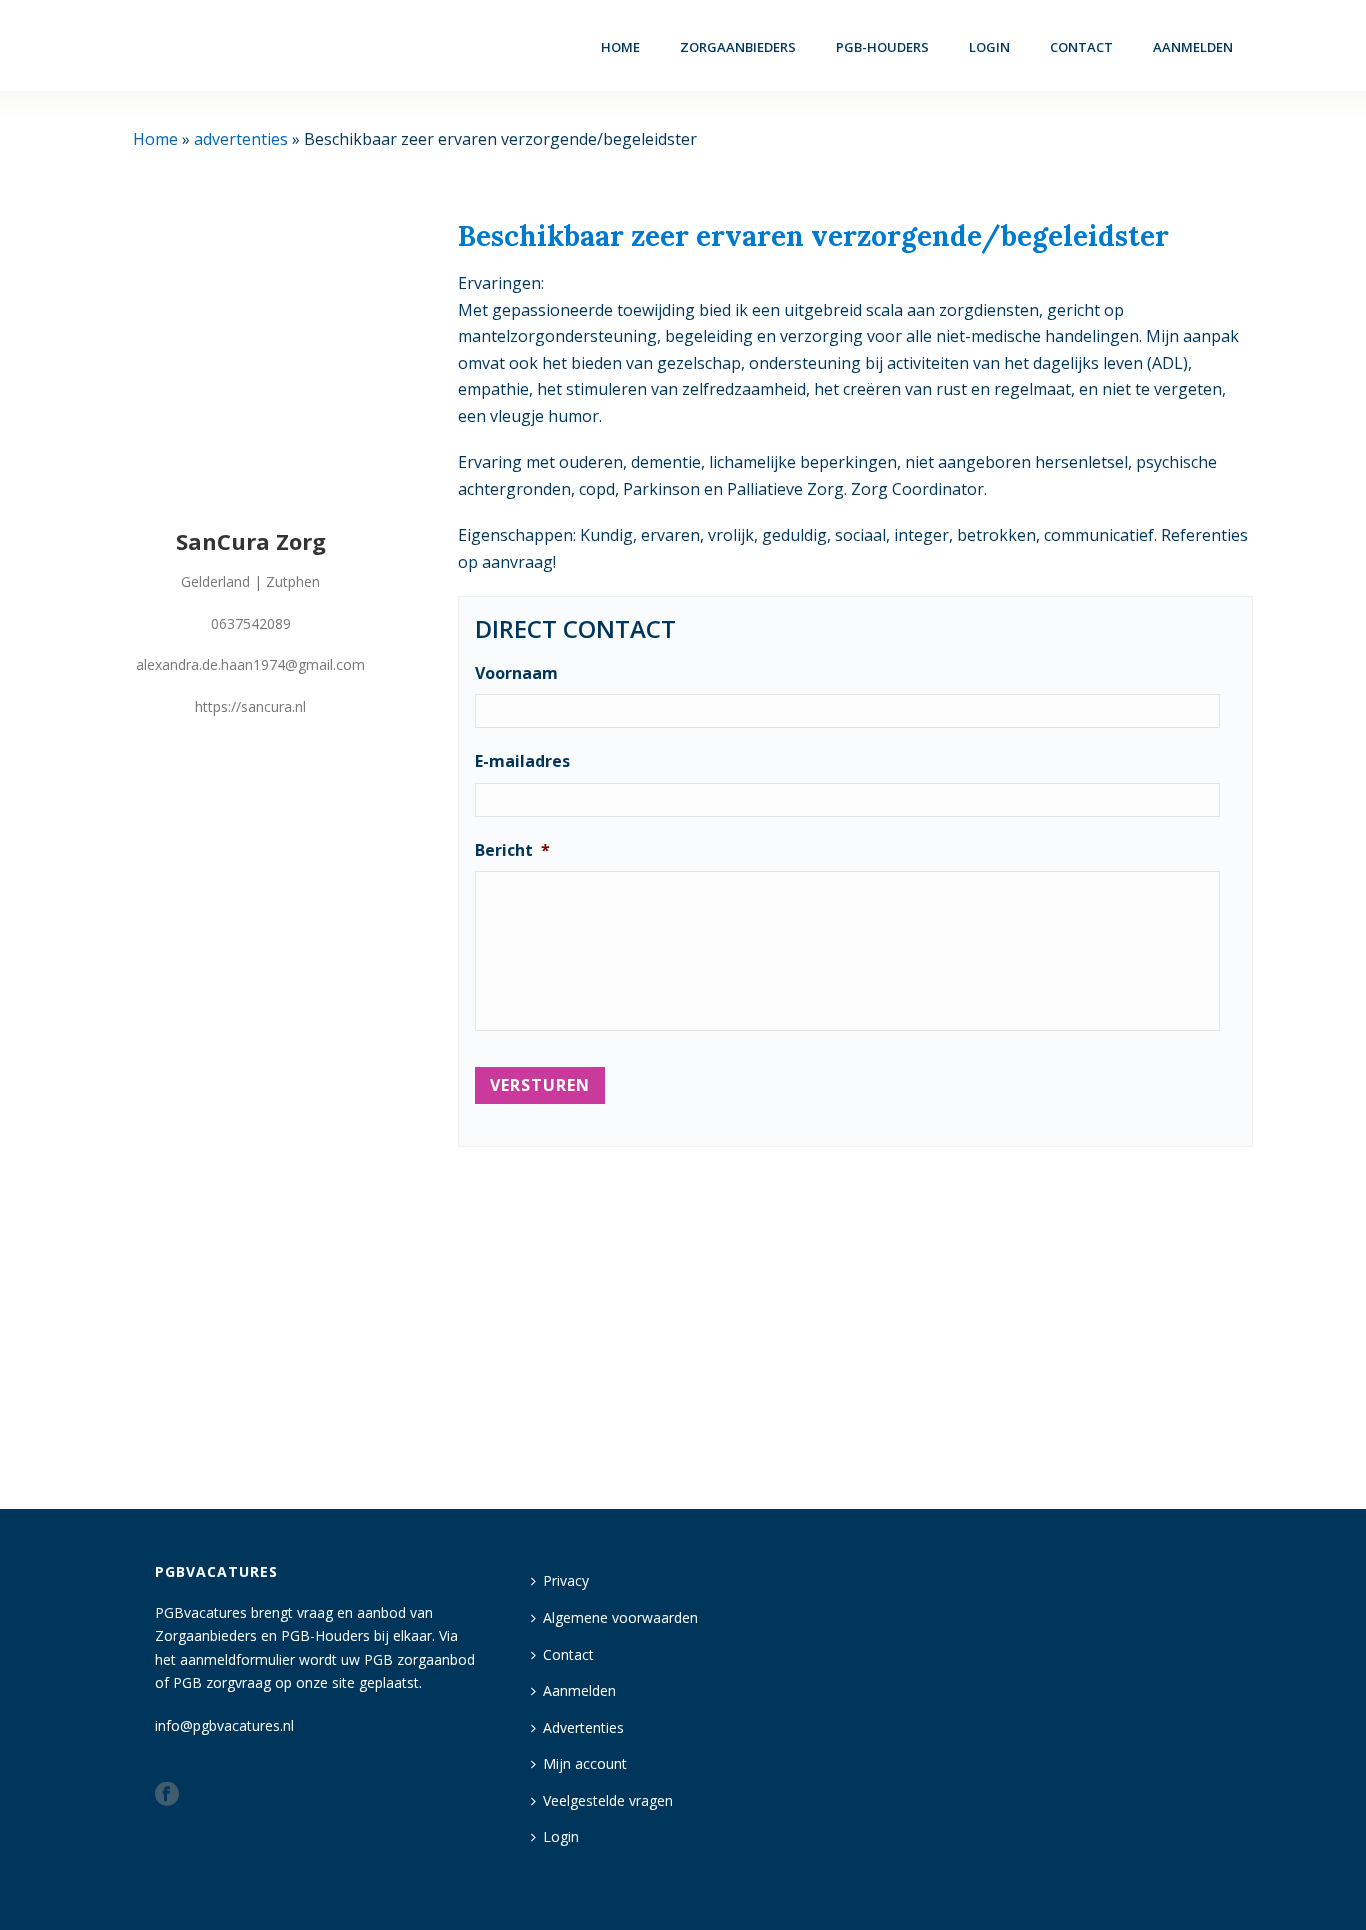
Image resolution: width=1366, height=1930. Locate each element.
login (989, 47)
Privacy (566, 1580)
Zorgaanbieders (738, 47)
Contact (1081, 47)
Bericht (512, 850)
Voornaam (516, 673)
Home (620, 47)
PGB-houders (882, 47)
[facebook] (167, 1795)
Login (561, 1836)
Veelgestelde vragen (608, 1800)
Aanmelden (1193, 47)
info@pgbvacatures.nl (224, 1725)
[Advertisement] (855, 1319)
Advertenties (583, 1727)
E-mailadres (522, 761)
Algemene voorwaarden (620, 1617)
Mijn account (585, 1763)
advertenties (241, 139)
